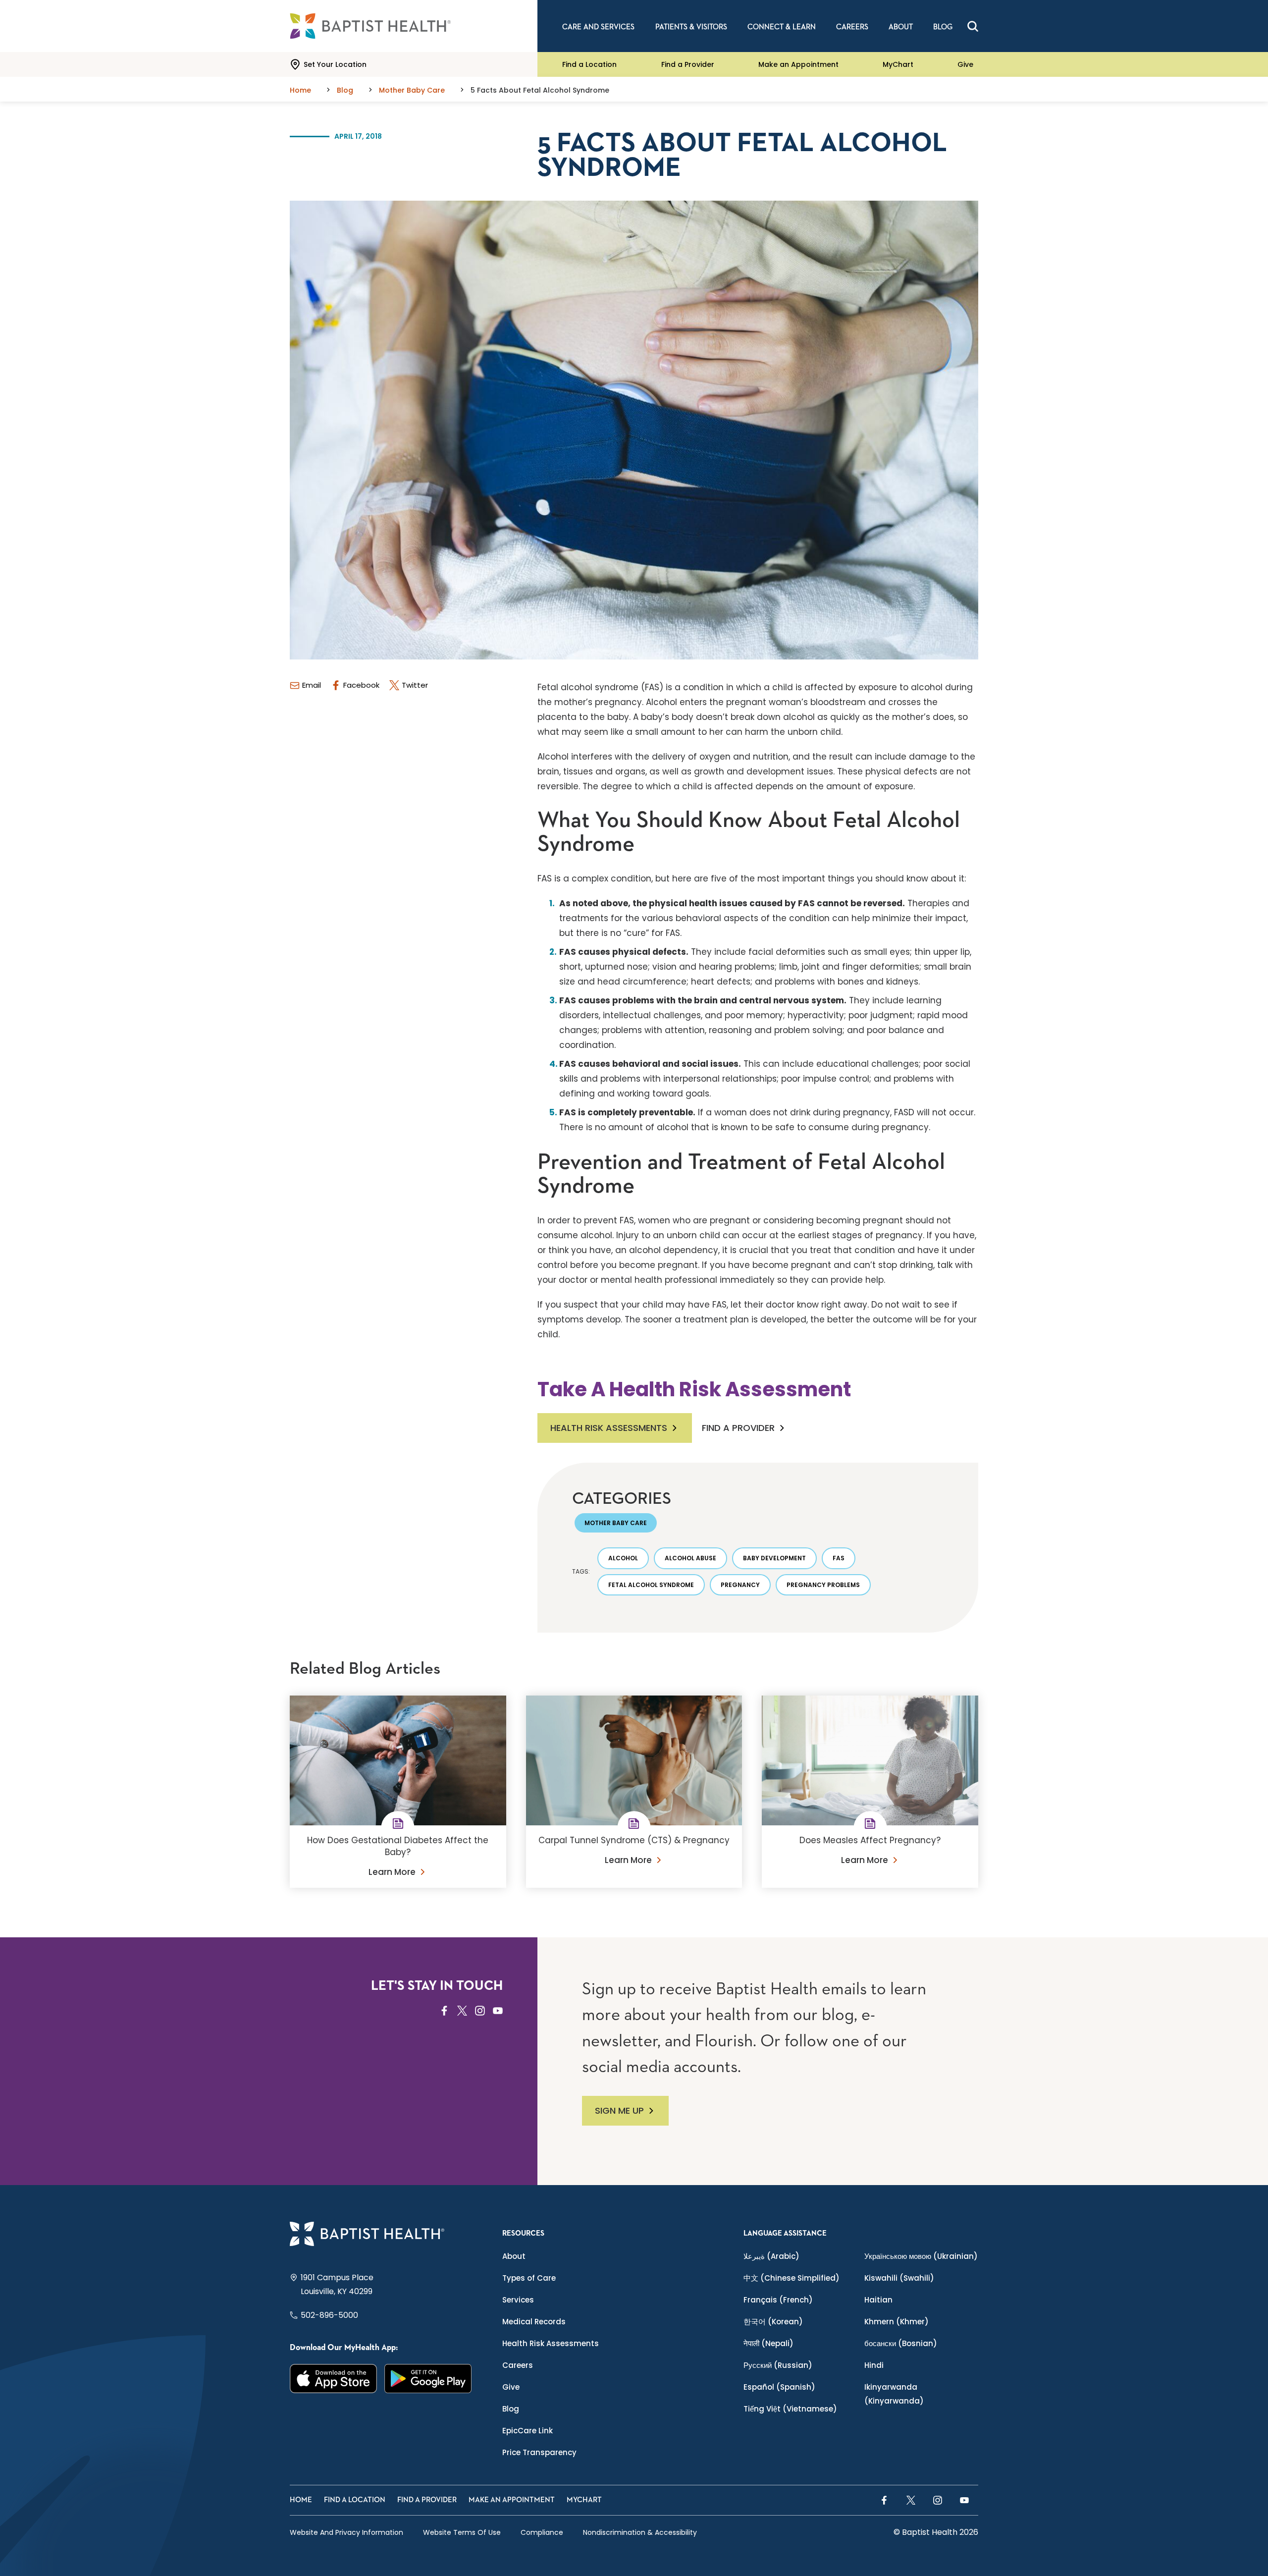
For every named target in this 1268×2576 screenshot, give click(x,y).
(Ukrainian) (921, 2256)
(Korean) (773, 2322)
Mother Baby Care (616, 1523)
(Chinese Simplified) (792, 2278)
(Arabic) (771, 2256)
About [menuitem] (901, 27)
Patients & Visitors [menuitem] (691, 27)
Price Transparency (539, 2452)
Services (518, 2300)
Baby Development (774, 1558)
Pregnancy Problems (823, 1585)
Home (301, 2500)
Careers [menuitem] (852, 27)
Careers (518, 2365)
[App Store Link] (334, 2379)
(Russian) (778, 2365)
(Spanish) (779, 2387)
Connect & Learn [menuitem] (782, 27)
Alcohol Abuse (690, 1558)
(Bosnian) (901, 2343)
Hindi (874, 2365)
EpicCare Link (528, 2431)
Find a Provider (688, 64)
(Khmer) (897, 2322)
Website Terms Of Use (462, 2532)
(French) (778, 2300)
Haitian (878, 2300)
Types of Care (529, 2278)
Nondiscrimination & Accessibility (640, 2532)
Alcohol (623, 1558)
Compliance (542, 2532)
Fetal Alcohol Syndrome (651, 1585)
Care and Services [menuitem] (598, 27)
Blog (511, 2409)
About (514, 2256)
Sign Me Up (619, 2110)
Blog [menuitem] (943, 27)
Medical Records (534, 2322)
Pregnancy (740, 1585)
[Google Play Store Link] (428, 2379)
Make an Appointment (798, 64)
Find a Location (589, 64)
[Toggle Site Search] (973, 26)
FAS (839, 1558)
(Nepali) (768, 2343)
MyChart (898, 64)
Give (965, 64)
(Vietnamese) (790, 2409)
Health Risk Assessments (609, 1428)
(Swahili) (899, 2278)
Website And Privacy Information (346, 2532)
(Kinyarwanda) (894, 2394)
